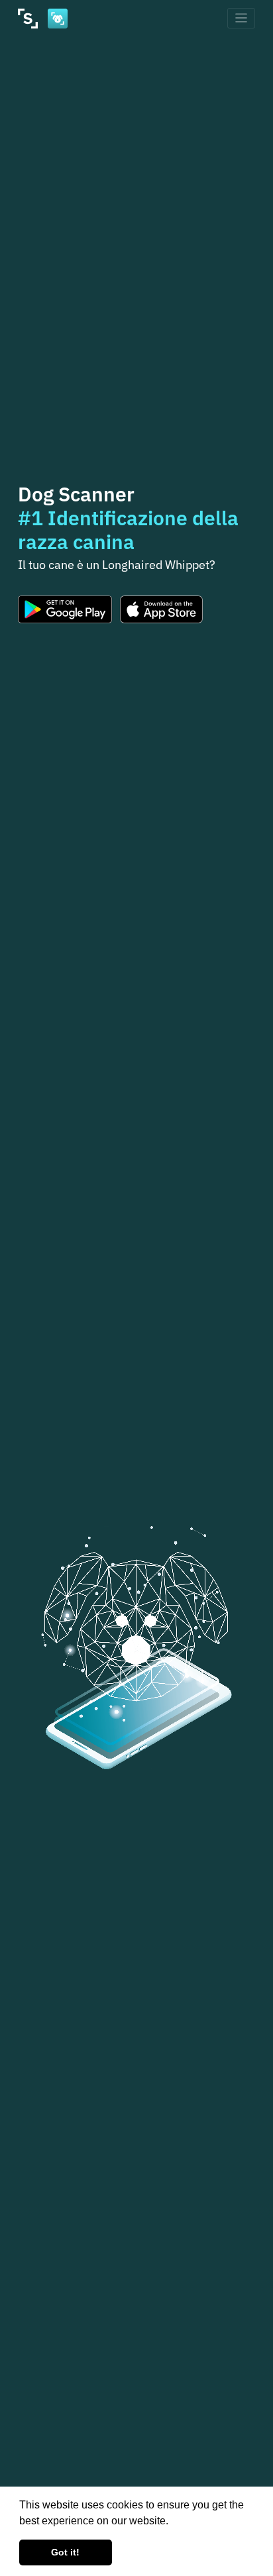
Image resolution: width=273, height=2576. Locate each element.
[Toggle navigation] (242, 18)
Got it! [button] (65, 2552)
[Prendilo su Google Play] (65, 609)
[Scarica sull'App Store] (162, 609)
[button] (173, 2522)
